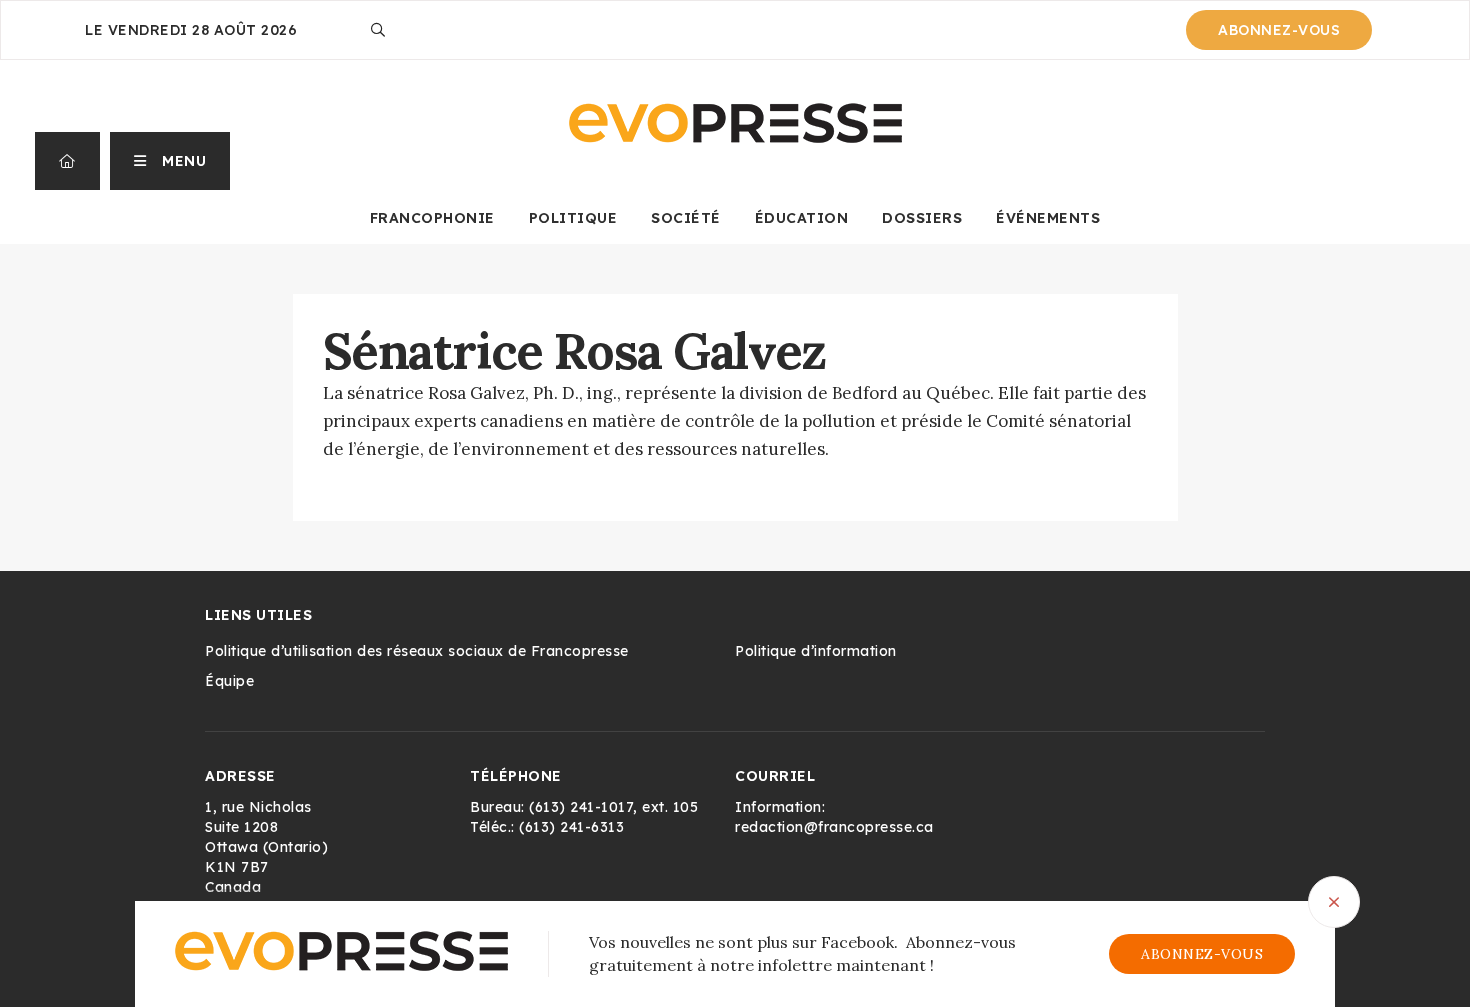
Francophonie (432, 218)
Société (686, 218)
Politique (573, 218)
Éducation (802, 218)
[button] (170, 161)
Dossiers (922, 218)
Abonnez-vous (1279, 30)
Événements (1048, 218)
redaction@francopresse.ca (834, 827)
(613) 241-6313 (571, 827)
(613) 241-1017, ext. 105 (613, 807)
